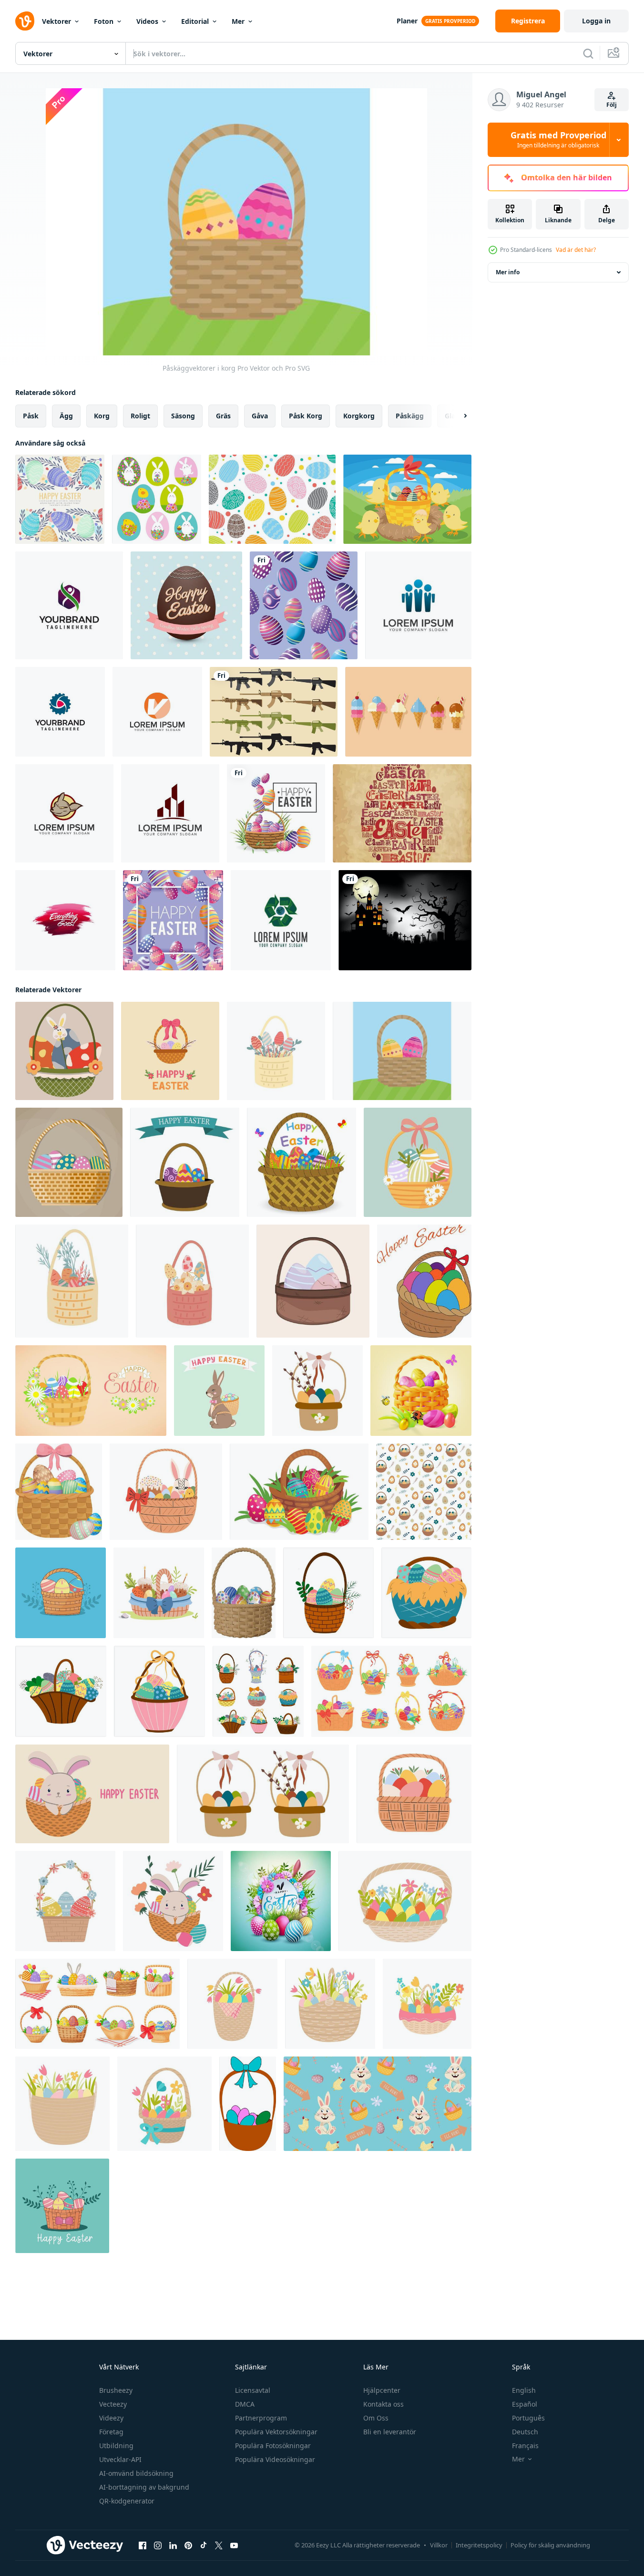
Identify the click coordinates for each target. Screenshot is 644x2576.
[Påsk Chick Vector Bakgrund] (407, 499)
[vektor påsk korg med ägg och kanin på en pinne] (64, 1051)
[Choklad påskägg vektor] (186, 605)
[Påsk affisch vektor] (402, 813)
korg (102, 416)
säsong (183, 416)
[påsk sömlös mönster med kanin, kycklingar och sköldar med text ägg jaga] (378, 2104)
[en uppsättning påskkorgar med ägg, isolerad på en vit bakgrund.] (258, 1691)
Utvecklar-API (120, 2459)
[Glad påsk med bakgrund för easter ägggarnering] (173, 920)
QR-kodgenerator (127, 2501)
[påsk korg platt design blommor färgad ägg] (192, 1281)
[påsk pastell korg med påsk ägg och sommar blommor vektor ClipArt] (62, 2104)
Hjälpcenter (382, 2390)
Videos (147, 21)
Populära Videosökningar (275, 2459)
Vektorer (56, 21)
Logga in (596, 21)
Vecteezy (113, 2404)
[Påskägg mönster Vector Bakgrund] (272, 499)
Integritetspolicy (479, 2545)
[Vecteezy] (25, 21)
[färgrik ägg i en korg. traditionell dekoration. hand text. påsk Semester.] (424, 1281)
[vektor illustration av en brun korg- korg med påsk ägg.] (313, 1281)
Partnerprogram (261, 2418)
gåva (260, 416)
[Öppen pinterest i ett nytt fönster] (188, 2545)
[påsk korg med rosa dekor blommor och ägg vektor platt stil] (427, 2004)
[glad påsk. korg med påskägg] (426, 1593)
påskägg (410, 416)
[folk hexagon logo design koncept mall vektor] (69, 605)
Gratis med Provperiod (558, 140)
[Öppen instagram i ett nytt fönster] (158, 2545)
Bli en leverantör (390, 2432)
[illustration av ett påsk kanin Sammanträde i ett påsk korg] (173, 1901)
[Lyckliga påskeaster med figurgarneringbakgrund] (304, 605)
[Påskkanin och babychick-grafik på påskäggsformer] (157, 499)
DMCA (245, 2404)
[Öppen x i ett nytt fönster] (219, 2545)
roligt (140, 416)
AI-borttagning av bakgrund (144, 2487)
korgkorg (359, 416)
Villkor (439, 2545)
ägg (66, 416)
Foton (104, 21)
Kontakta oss (383, 2404)
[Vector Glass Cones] (408, 712)
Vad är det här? (576, 250)
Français (525, 2446)
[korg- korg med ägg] (244, 1593)
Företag (111, 2432)
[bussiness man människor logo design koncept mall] (418, 605)
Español (525, 2404)
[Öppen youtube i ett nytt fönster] (234, 2545)
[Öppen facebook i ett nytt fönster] (143, 2545)
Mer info (508, 272)
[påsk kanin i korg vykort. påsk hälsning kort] (92, 1794)
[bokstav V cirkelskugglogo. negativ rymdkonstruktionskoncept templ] (157, 712)
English (524, 2390)
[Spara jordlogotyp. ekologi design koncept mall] (281, 920)
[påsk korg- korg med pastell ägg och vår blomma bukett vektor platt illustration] (330, 2004)
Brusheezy (116, 2390)
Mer (238, 21)
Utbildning (116, 2446)
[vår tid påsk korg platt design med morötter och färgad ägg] (72, 1281)
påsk (31, 416)
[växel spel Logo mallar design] (60, 712)
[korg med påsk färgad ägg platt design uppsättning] (276, 1051)
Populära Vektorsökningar (276, 2432)
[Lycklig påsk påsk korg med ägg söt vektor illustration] (418, 1162)
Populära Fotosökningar (273, 2446)
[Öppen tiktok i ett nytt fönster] (204, 2545)
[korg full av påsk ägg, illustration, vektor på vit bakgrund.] (248, 2104)
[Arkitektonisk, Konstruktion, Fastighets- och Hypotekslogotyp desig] (170, 813)
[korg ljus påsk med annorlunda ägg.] (61, 1593)
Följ (612, 105)
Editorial (195, 21)
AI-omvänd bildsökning (136, 2473)
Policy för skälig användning (550, 2545)
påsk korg (306, 416)
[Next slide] (457, 416)
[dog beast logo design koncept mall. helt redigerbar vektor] (64, 813)
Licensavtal (253, 2390)
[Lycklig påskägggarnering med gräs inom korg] (276, 813)
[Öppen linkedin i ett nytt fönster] (173, 2545)
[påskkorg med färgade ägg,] (159, 1691)
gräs (223, 416)
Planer (407, 21)
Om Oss (376, 2418)
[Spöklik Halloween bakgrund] (405, 920)
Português (528, 2418)
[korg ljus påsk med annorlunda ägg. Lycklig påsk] (62, 2206)
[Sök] (588, 53)
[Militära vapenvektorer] (274, 712)
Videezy (111, 2418)
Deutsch (525, 2432)
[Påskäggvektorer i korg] (402, 1051)
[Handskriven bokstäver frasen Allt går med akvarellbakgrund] (65, 920)
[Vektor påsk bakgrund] (60, 499)
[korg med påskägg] (185, 1162)
